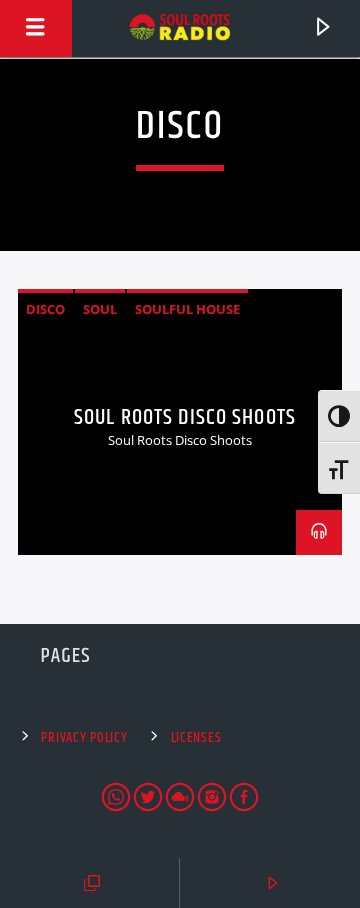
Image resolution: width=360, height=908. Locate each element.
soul (100, 309)
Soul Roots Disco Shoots (185, 417)
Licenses (196, 738)
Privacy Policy (84, 738)
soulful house (187, 309)
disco (45, 309)
